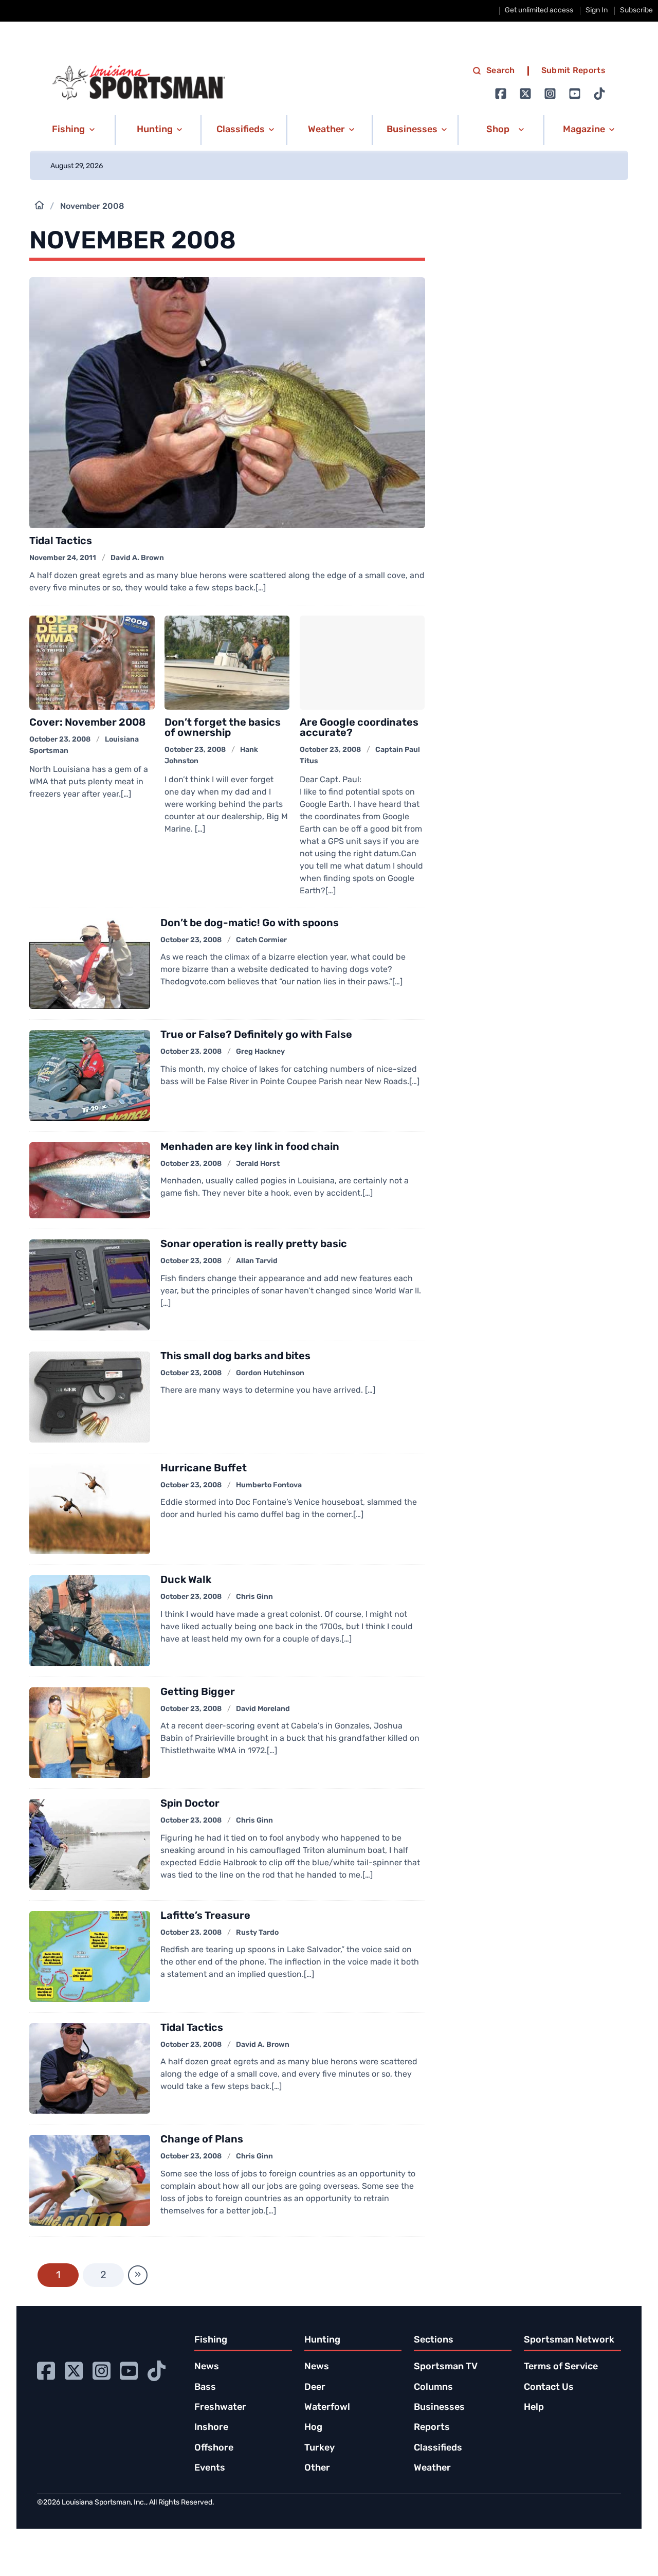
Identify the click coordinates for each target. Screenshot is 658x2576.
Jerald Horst (258, 1164)
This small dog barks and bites (235, 1357)
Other (317, 2469)
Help (534, 2408)
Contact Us (549, 2388)
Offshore (214, 2448)
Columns (433, 2388)
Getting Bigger (198, 1692)
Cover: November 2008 (87, 723)
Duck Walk (186, 1580)
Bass (205, 2388)
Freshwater (220, 2408)
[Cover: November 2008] (92, 663)
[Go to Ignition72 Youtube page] (575, 94)
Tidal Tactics (61, 542)
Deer (315, 2388)
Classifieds (438, 2448)
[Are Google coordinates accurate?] (362, 663)
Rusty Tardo (257, 1933)
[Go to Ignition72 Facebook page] (501, 94)
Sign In (597, 11)
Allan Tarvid (257, 1261)
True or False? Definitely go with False (256, 1035)
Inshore (211, 2428)
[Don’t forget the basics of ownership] (227, 663)
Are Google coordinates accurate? (359, 728)
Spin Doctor (190, 1804)
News (207, 2367)
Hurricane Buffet (204, 1469)
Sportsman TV (446, 2367)
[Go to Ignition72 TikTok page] (599, 94)
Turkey (319, 2448)
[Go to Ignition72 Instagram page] (550, 94)
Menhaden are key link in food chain (250, 1147)
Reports (432, 2428)
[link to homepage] (139, 83)
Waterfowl (327, 2408)
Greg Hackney (260, 1052)
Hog (313, 2428)
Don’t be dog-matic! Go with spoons (250, 924)
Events (210, 2469)
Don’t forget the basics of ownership (223, 728)
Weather (432, 2469)
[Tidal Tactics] (227, 403)
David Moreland (263, 1709)
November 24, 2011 (63, 558)
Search (501, 71)
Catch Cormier (261, 940)
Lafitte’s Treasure (205, 1916)
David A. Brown (137, 558)
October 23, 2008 (60, 740)
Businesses (439, 2408)
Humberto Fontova (269, 1485)
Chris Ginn (254, 1597)
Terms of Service (561, 2367)
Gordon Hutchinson (270, 1373)
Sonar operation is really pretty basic (254, 1245)
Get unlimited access (539, 11)
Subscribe (636, 11)
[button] (72, 130)
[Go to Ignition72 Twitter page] (525, 94)
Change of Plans (202, 2140)
